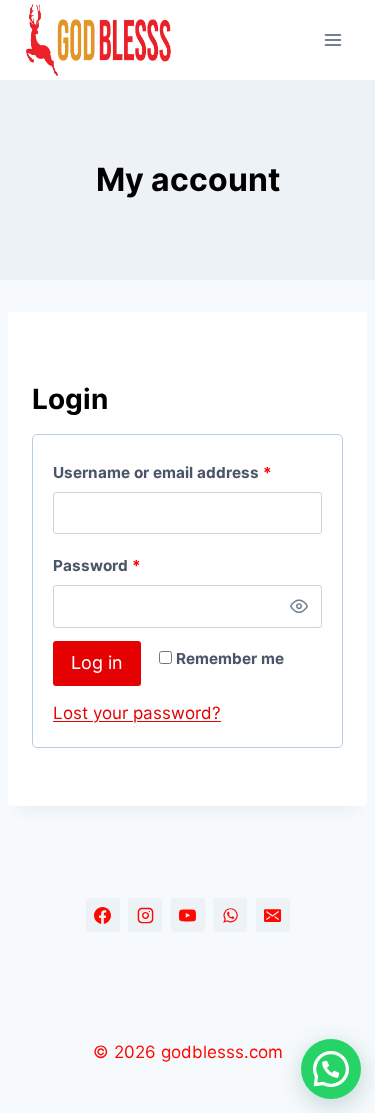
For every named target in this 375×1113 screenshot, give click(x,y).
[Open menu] (332, 39)
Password (101, 570)
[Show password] (299, 606)
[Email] (273, 915)
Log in (97, 662)
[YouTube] (188, 915)
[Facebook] (103, 915)
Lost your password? (137, 713)
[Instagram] (145, 915)
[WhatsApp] (230, 915)
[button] (331, 1069)
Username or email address (167, 477)
